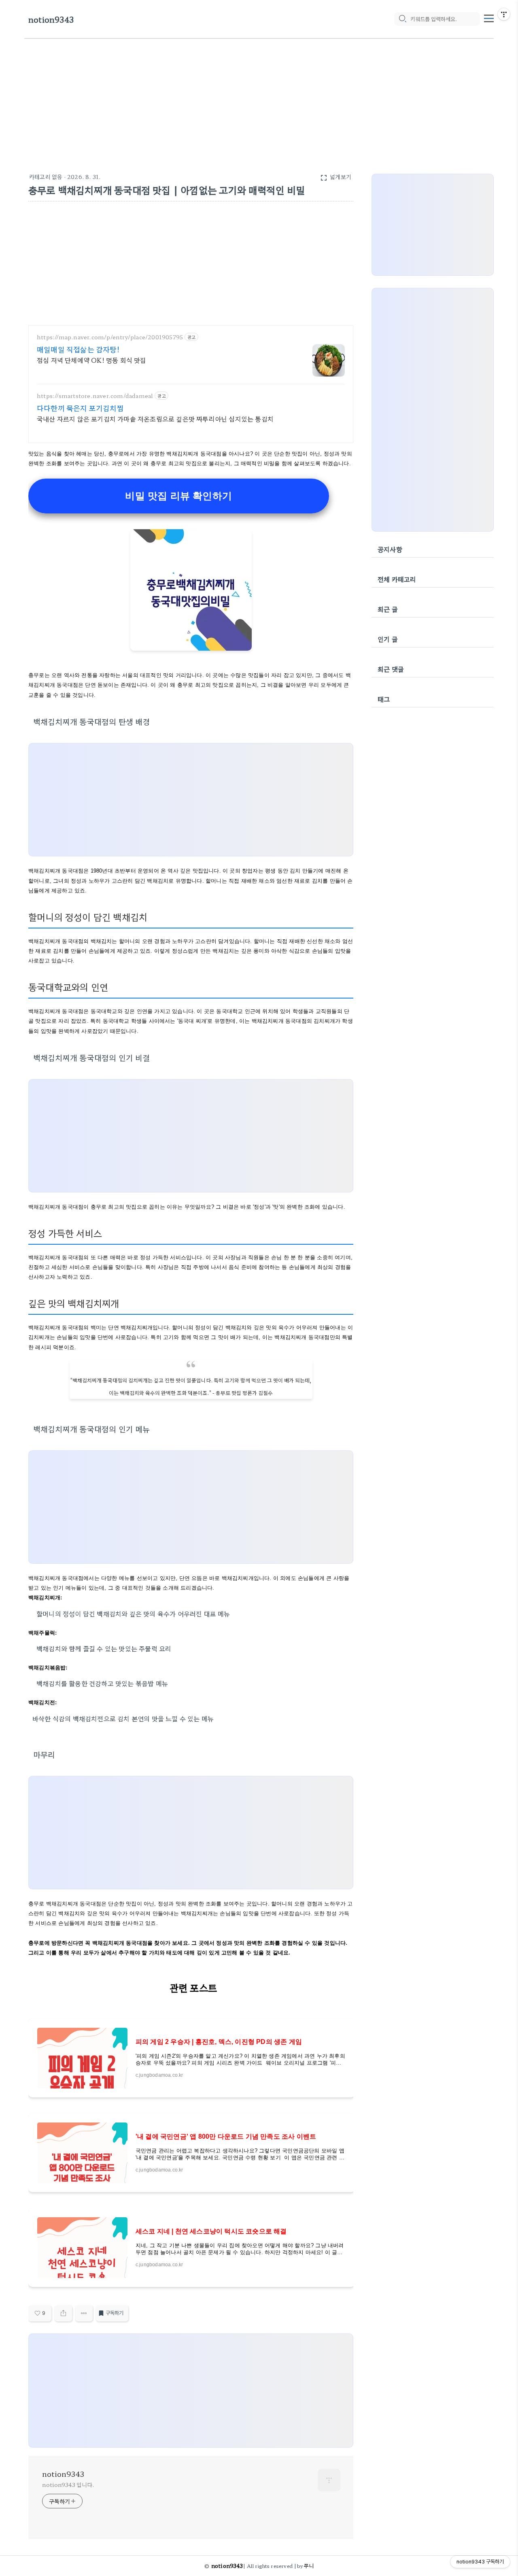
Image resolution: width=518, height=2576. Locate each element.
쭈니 (309, 2566)
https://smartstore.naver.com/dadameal (95, 396)
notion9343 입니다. (68, 2484)
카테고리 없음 (46, 177)
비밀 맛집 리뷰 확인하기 (178, 496)
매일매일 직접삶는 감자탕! (78, 349)
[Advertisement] (259, 100)
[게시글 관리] (84, 2313)
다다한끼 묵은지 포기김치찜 (80, 408)
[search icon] (402, 19)
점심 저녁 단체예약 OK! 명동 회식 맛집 (92, 360)
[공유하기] (63, 2313)
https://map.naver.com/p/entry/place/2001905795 (110, 337)
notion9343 (51, 19)
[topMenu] (489, 17)
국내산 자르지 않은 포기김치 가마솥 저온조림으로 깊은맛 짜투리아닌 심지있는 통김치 (155, 418)
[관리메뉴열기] (504, 14)
